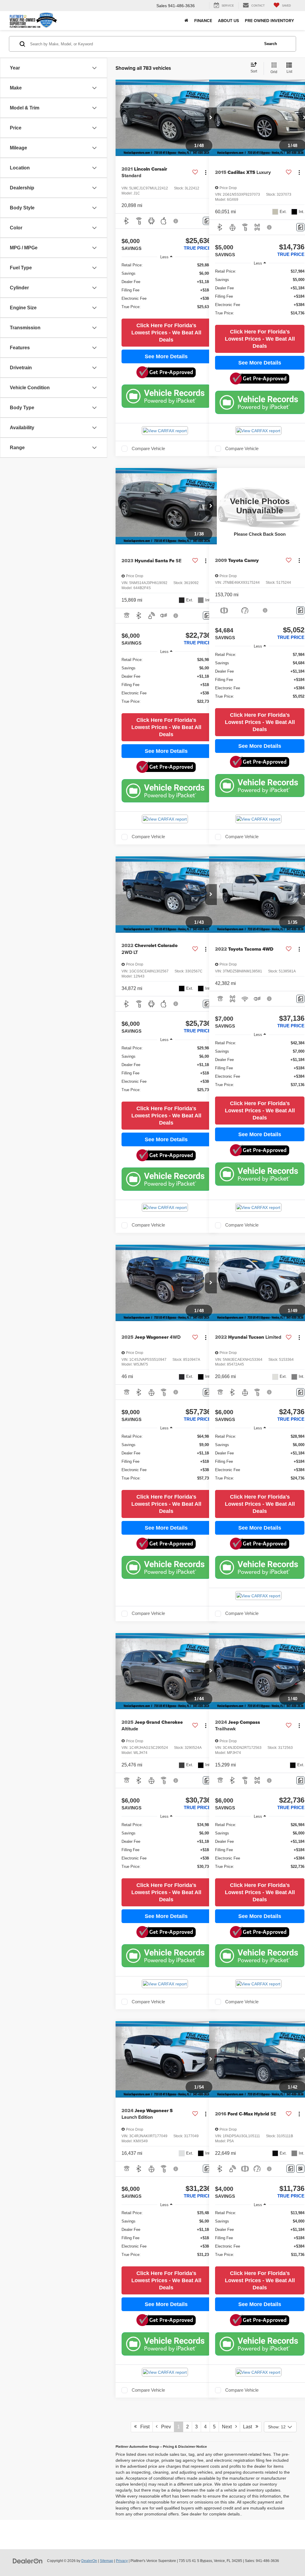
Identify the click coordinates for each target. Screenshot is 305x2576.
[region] (166, 289)
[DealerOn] (28, 2560)
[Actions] (206, 173)
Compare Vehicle (148, 449)
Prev (164, 2427)
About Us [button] (228, 21)
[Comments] (207, 221)
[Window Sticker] (300, 2169)
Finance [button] (203, 21)
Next (229, 2427)
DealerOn (89, 2561)
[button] (211, 118)
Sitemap (106, 2561)
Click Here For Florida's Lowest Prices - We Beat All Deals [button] (166, 333)
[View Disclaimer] (176, 221)
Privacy (122, 2561)
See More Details (166, 356)
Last (249, 2427)
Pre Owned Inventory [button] (269, 21)
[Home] (186, 21)
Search (271, 44)
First (143, 2427)
